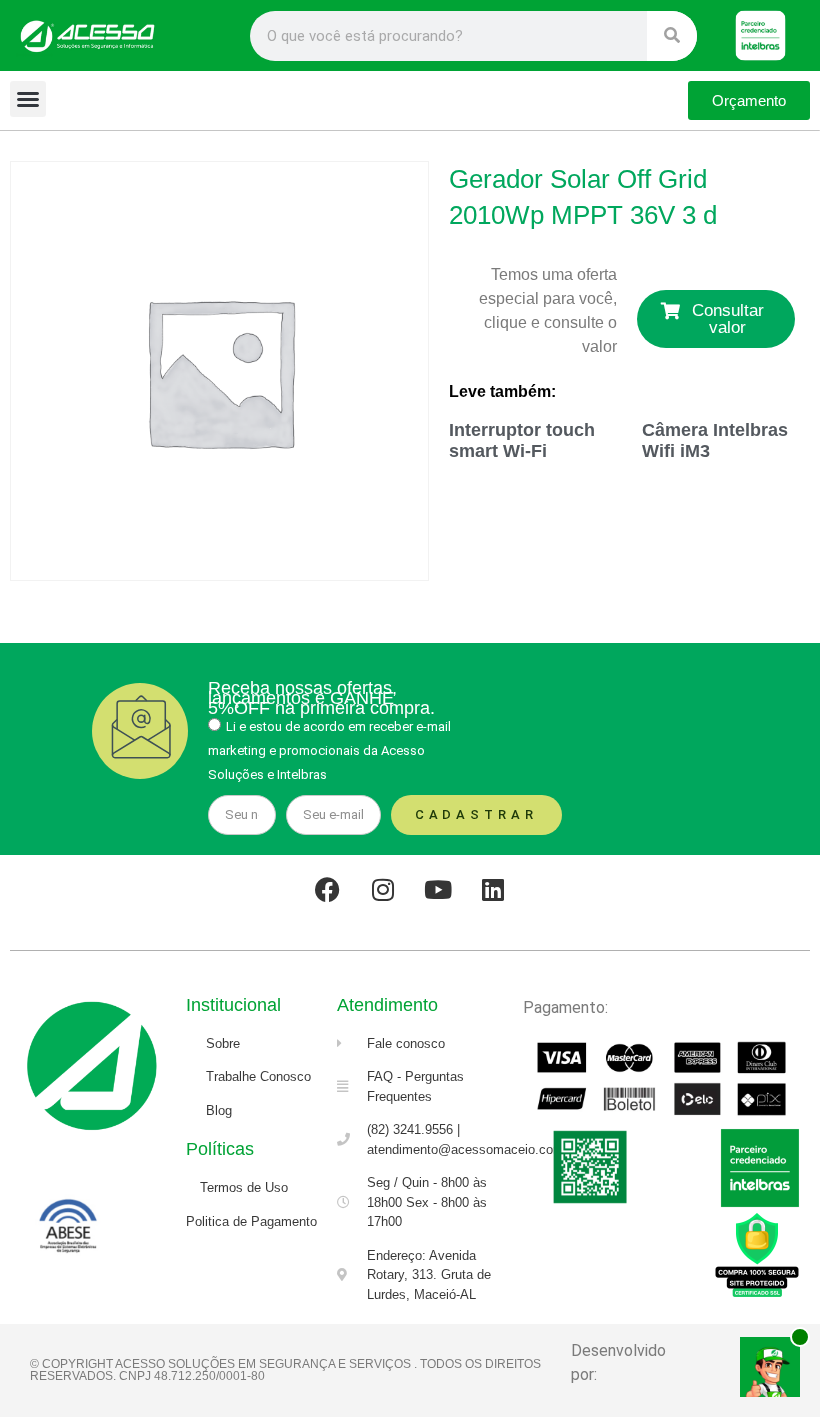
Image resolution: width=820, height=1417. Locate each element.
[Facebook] (328, 890)
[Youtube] (438, 890)
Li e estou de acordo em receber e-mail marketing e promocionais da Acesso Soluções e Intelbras (329, 750)
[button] (28, 99)
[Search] (672, 36)
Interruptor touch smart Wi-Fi (522, 441)
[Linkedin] (493, 890)
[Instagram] (383, 890)
